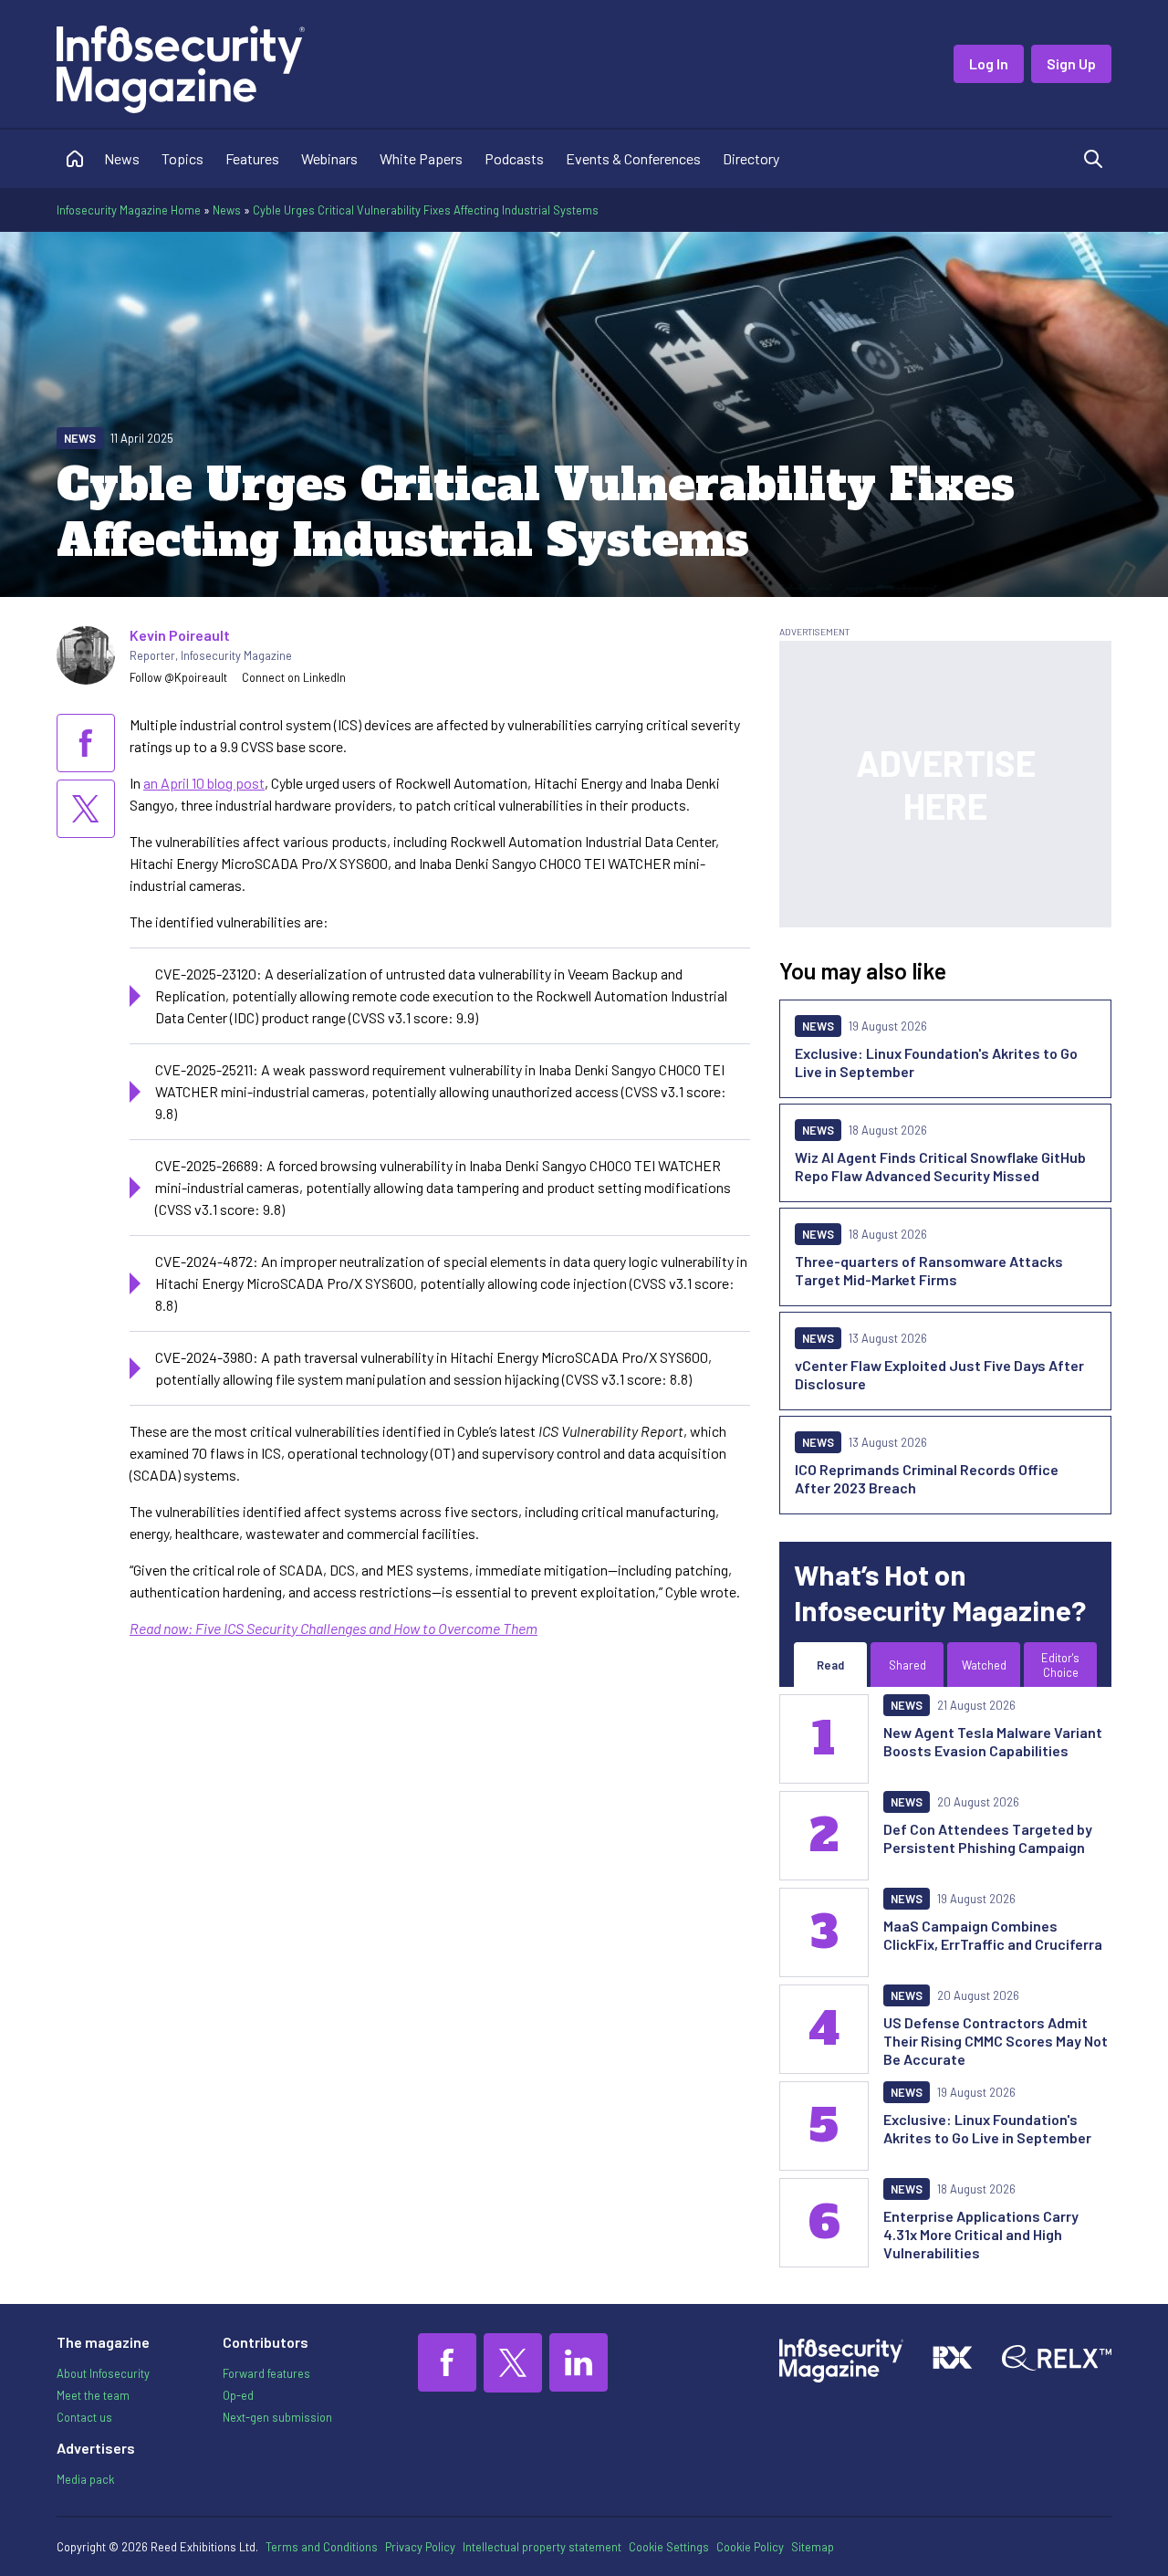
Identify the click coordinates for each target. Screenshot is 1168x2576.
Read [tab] (830, 1665)
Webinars (329, 158)
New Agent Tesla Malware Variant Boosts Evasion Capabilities (993, 1741)
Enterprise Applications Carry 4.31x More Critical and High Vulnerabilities (981, 2234)
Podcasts (514, 158)
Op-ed (238, 2395)
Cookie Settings (669, 2547)
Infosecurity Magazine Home (129, 210)
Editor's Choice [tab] (1060, 1665)
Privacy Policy (420, 2547)
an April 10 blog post (204, 783)
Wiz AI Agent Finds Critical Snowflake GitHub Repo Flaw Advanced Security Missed (940, 1166)
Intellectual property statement (542, 2547)
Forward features (266, 2373)
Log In (989, 63)
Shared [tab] (907, 1665)
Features (252, 158)
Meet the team (93, 2395)
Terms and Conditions (322, 2547)
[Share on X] (86, 809)
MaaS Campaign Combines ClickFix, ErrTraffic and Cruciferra (993, 1935)
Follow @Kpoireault (178, 677)
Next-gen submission (277, 2417)
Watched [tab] (984, 1665)
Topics (182, 158)
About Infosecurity (103, 2373)
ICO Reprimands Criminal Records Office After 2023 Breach (927, 1478)
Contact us (84, 2417)
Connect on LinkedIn (294, 677)
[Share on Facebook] (86, 743)
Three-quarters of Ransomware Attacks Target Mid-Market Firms (929, 1270)
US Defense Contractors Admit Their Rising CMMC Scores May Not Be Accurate (996, 2041)
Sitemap (813, 2547)
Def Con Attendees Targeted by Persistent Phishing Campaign (988, 1838)
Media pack (85, 2479)
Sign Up (1071, 63)
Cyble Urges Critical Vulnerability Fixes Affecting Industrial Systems (426, 210)
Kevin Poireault (180, 635)
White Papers (421, 158)
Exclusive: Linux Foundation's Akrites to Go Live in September (936, 1062)
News (122, 158)
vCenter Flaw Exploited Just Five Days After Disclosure (939, 1374)
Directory (751, 158)
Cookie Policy (750, 2547)
